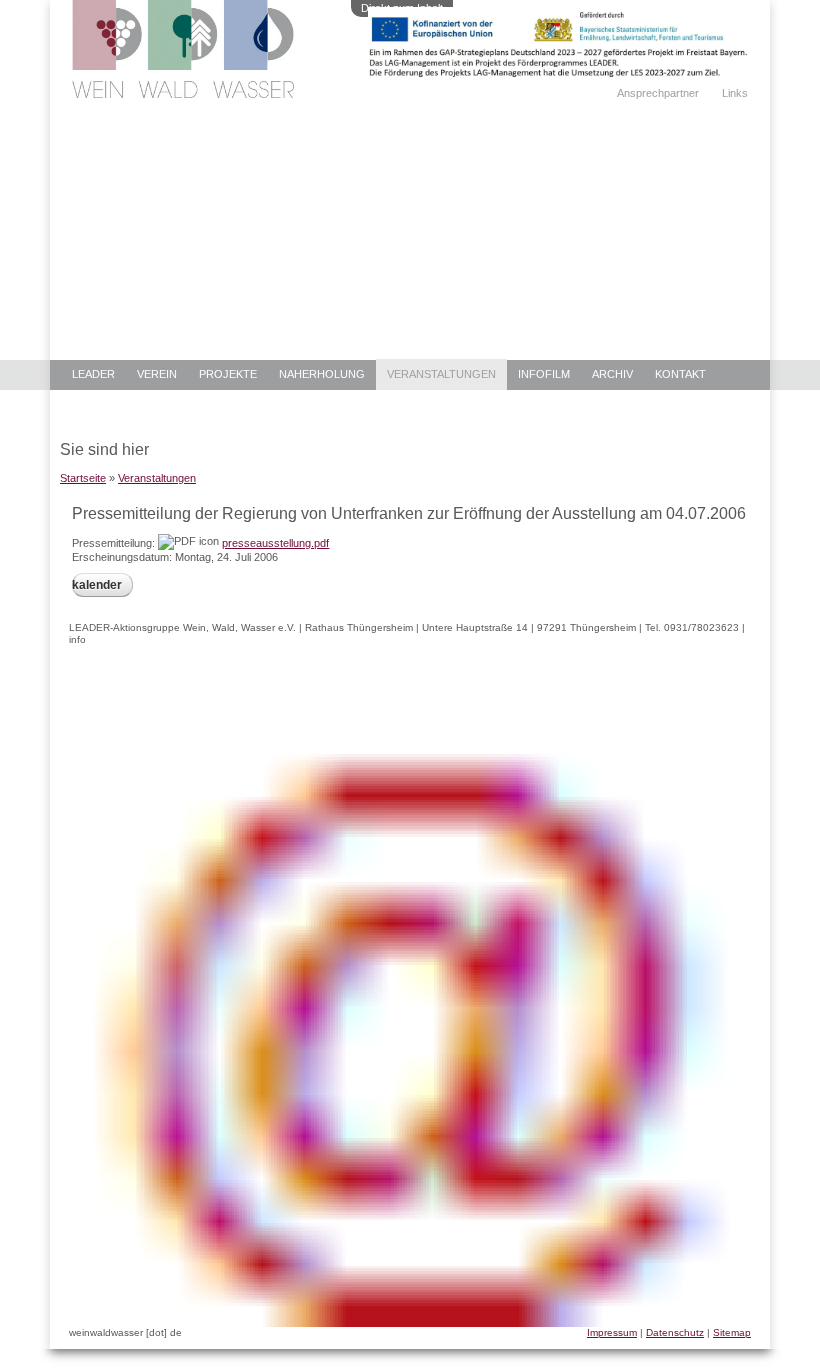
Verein (157, 374)
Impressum (612, 1332)
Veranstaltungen (441, 374)
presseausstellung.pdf (275, 543)
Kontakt (680, 374)
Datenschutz (675, 1332)
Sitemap (732, 1332)
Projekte (228, 374)
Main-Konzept (113, 405)
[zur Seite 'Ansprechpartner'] (558, 73)
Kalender (97, 585)
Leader (93, 374)
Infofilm (544, 374)
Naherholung (322, 374)
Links (735, 93)
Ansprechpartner (658, 93)
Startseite (83, 478)
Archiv (612, 374)
